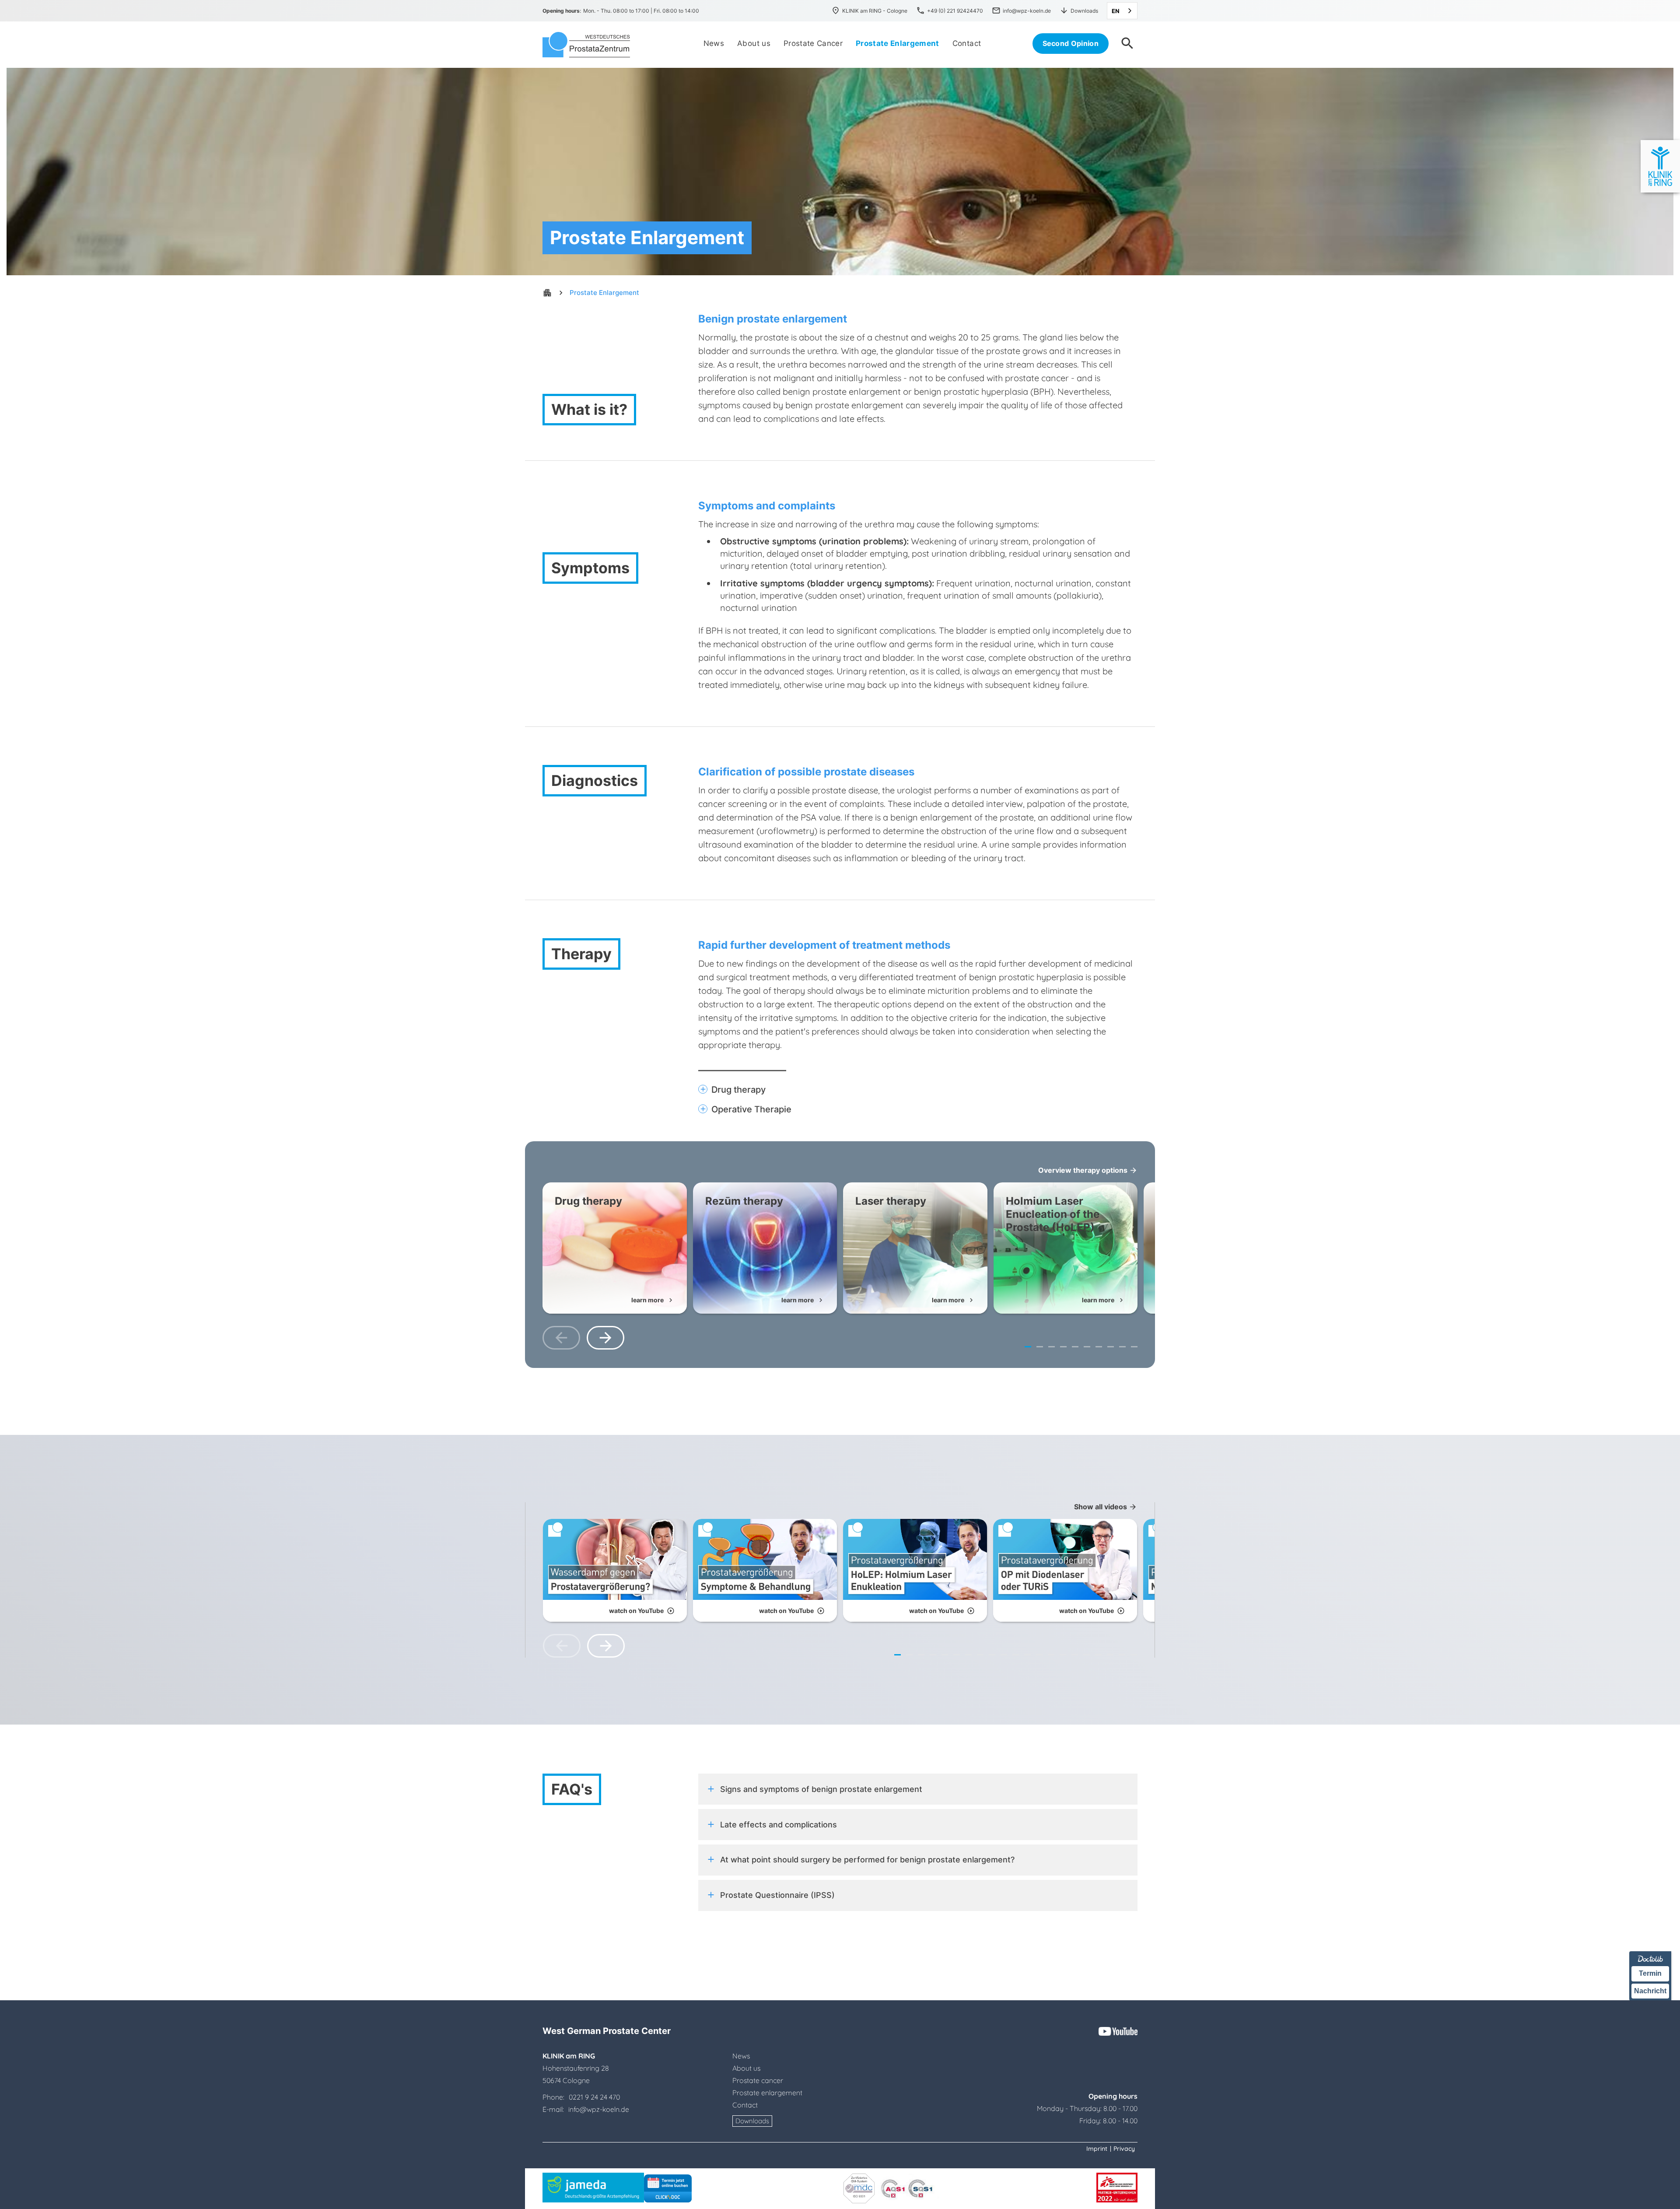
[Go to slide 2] (1040, 1347)
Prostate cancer (758, 2080)
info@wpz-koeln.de (598, 2109)
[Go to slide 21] (1134, 1655)
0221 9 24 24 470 (594, 2097)
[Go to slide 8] (1111, 1347)
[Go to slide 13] (1039, 1655)
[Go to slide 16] (1075, 1655)
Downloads (752, 2121)
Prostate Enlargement (604, 293)
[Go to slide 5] (1075, 1347)
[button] (918, 1090)
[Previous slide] (561, 1338)
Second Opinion (1071, 43)
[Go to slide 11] (1016, 1655)
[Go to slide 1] (1028, 1347)
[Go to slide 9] (1122, 1347)
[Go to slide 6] (1087, 1347)
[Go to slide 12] (1027, 1655)
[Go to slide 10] (1134, 1347)
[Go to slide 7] (1099, 1347)
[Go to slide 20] (1122, 1655)
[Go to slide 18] (1098, 1655)
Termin (1650, 1973)
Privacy (1124, 2149)
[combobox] (1122, 11)
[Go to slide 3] (1052, 1347)
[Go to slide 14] (1051, 1655)
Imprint (1097, 2149)
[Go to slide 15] (1063, 1655)
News (741, 2056)
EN (1116, 11)
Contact (745, 2105)
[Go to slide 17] (1087, 1655)
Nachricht (1650, 1990)
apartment (547, 293)
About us (746, 2068)
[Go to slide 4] (1063, 1347)
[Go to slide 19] (1110, 1655)
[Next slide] (605, 1338)
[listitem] (615, 1248)
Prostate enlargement (767, 2093)
